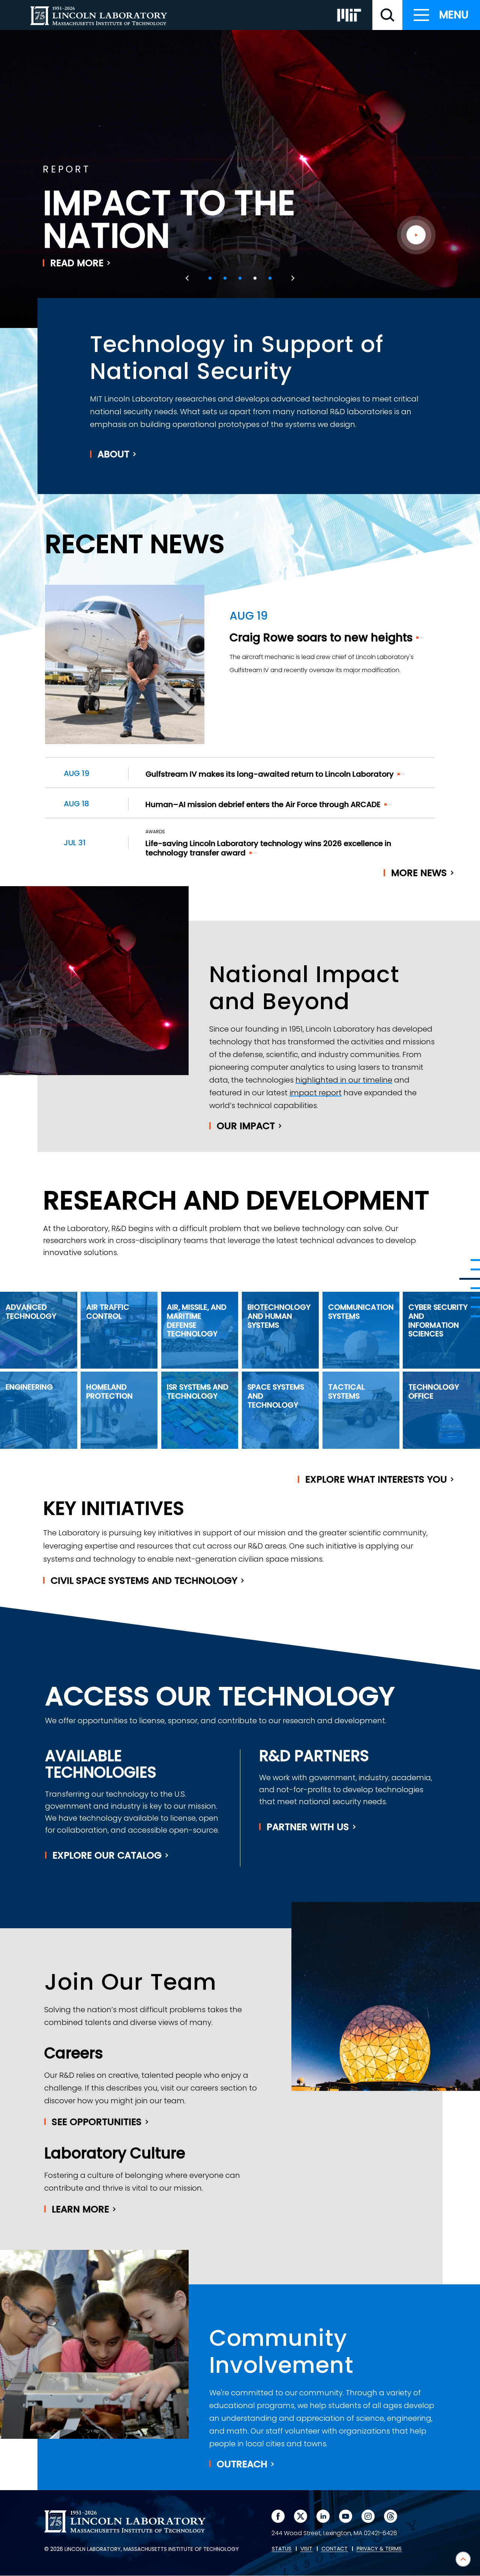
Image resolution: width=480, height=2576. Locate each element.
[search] (387, 15)
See (97, 2122)
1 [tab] (210, 278)
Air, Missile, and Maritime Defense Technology (197, 1320)
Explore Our (107, 1855)
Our (246, 1126)
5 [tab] (270, 278)
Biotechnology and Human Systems (279, 1316)
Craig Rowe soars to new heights (321, 637)
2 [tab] (225, 278)
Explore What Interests (376, 1479)
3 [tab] (240, 278)
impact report (316, 1093)
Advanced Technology (31, 1312)
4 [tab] (255, 278)
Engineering (29, 1387)
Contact (334, 2549)
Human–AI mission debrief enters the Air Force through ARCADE (263, 804)
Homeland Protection (109, 1391)
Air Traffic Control (108, 1312)
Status (282, 2549)
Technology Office (434, 1391)
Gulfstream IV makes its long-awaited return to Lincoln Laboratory (270, 774)
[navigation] (441, 15)
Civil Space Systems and (144, 1581)
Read (77, 263)
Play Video (416, 235)
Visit (306, 2549)
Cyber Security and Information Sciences (438, 1320)
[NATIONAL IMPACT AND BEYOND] (470, 1279)
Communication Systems (361, 1312)
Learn (80, 2209)
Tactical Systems (346, 1391)
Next (292, 278)
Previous (188, 278)
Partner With (308, 1827)
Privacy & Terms (379, 2549)
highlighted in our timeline (344, 1080)
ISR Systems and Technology (198, 1391)
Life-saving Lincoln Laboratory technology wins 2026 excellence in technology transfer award (268, 848)
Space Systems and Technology (276, 1396)
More (419, 873)
